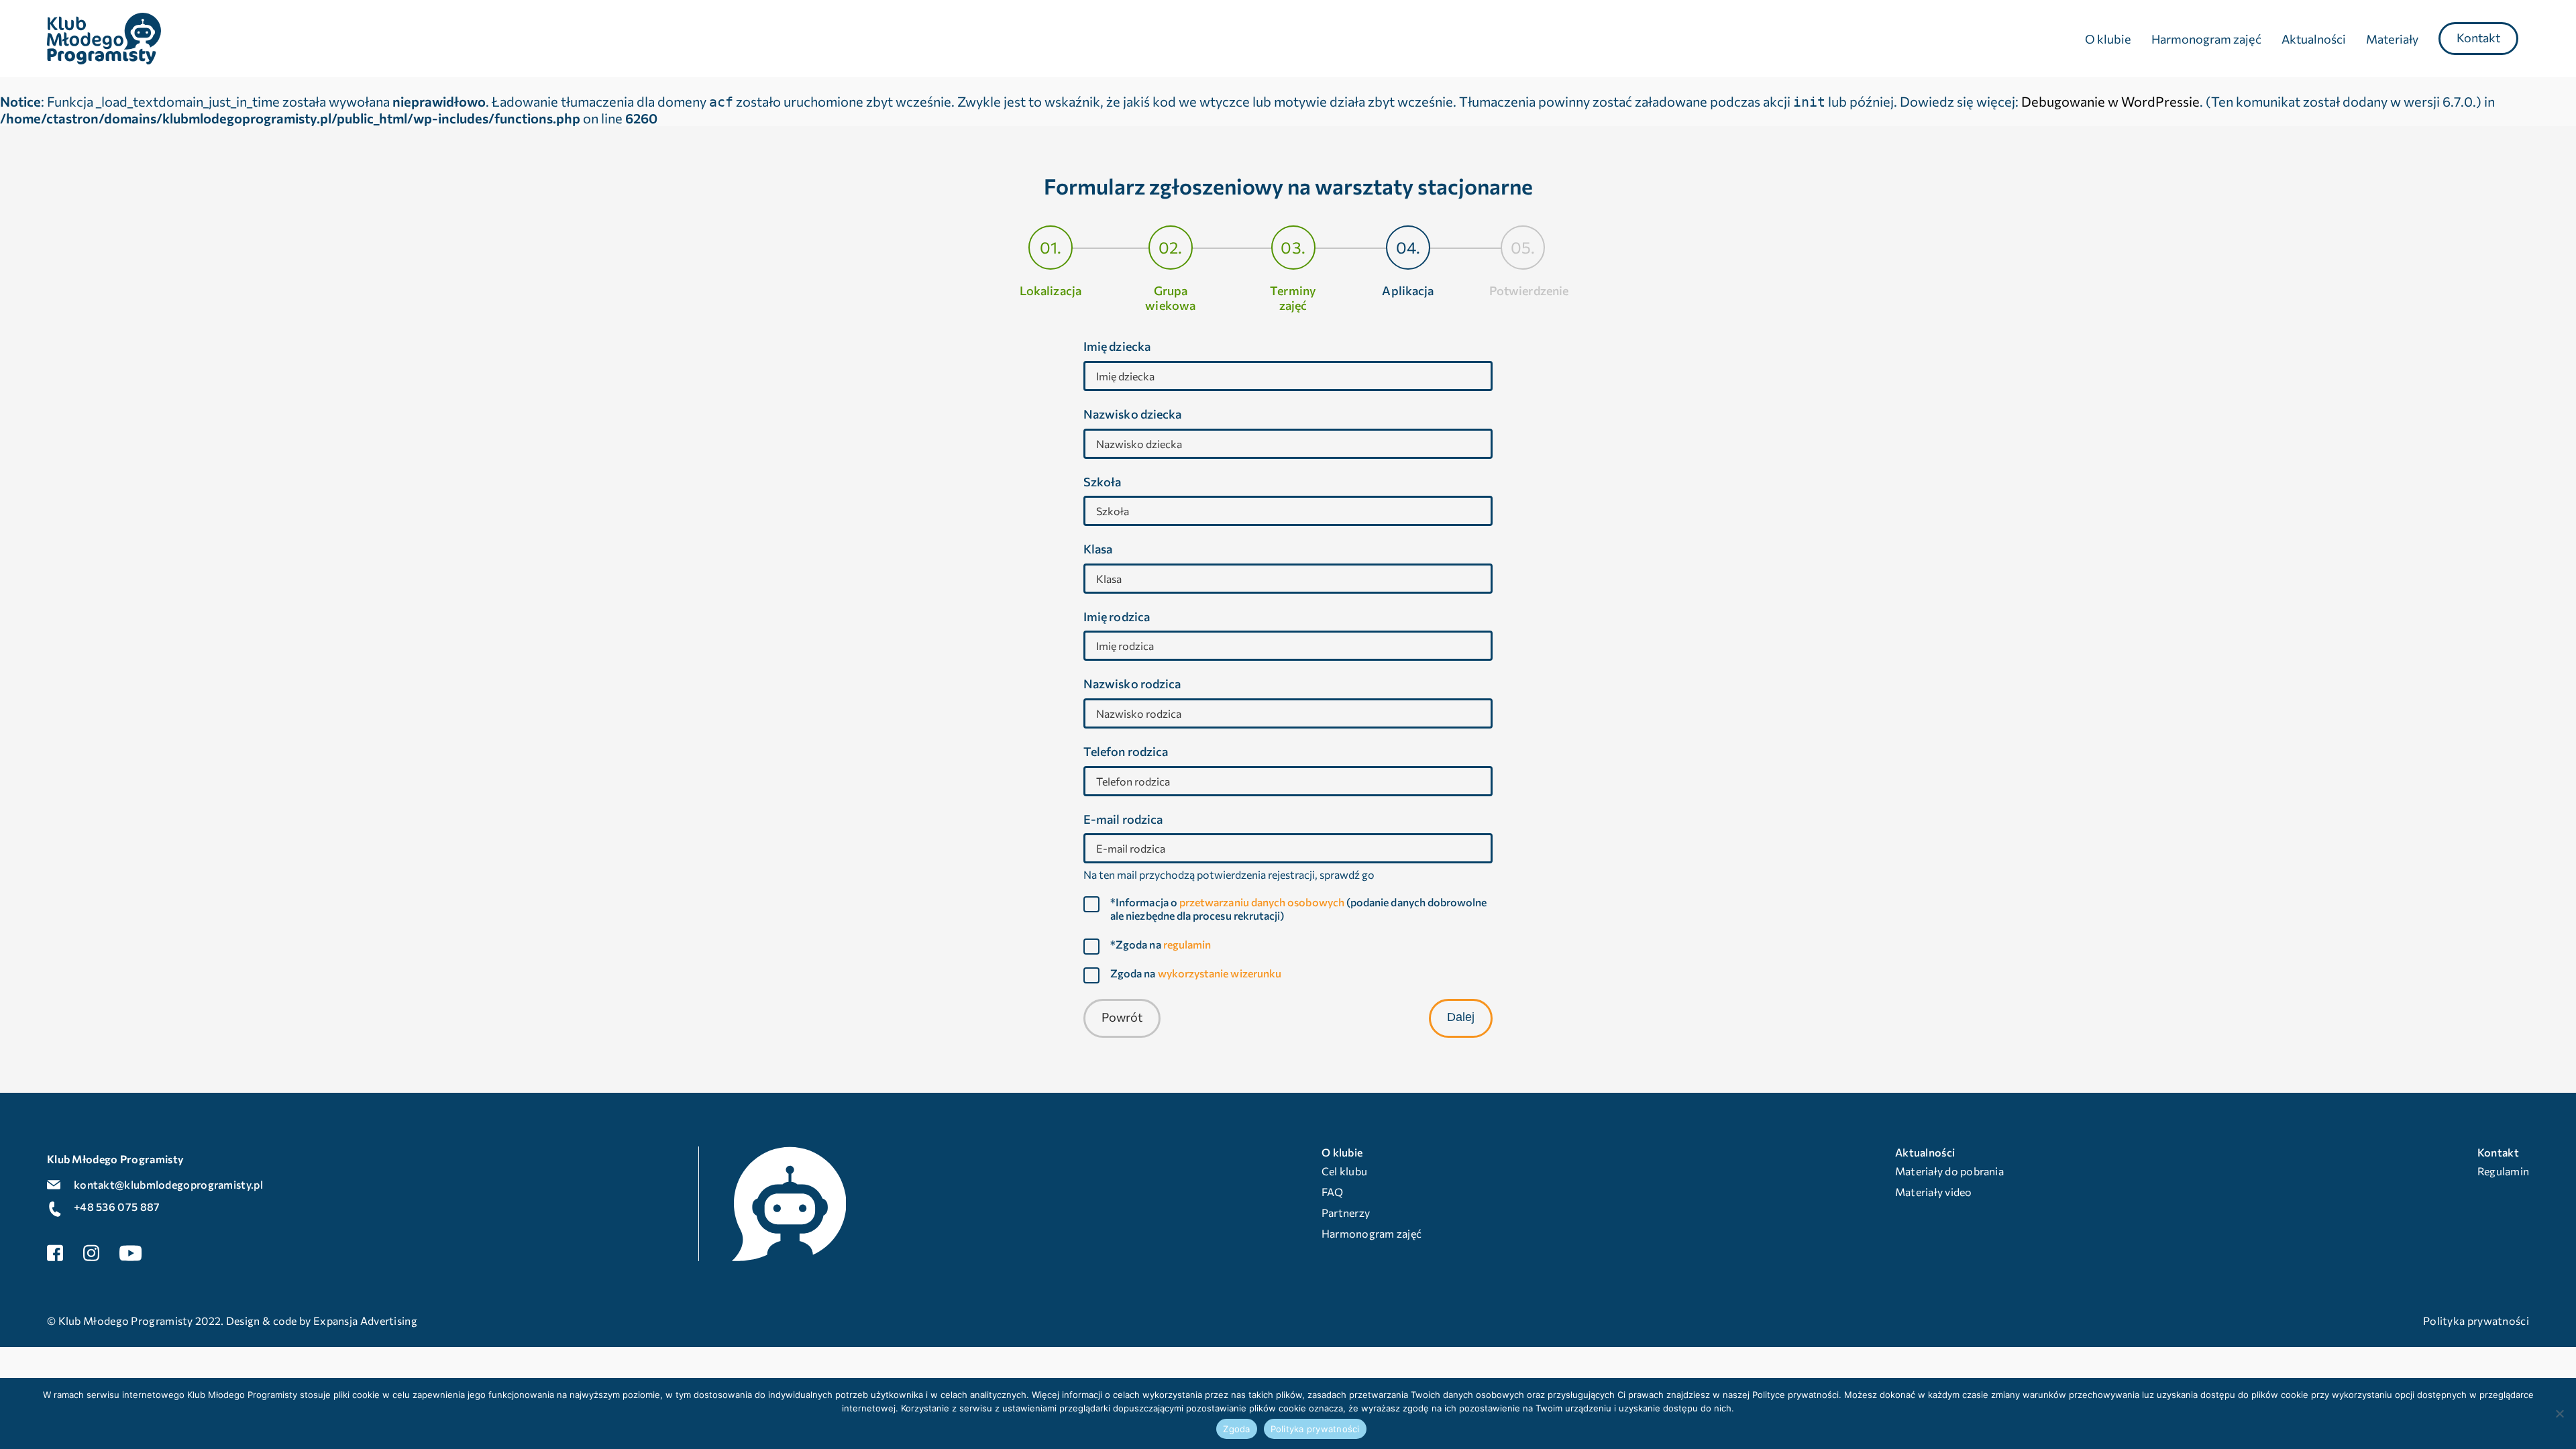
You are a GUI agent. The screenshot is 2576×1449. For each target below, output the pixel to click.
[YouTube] (131, 1253)
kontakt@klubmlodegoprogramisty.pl (168, 1184)
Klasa (1098, 549)
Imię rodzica (1117, 617)
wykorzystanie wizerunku (1220, 973)
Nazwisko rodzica (1132, 684)
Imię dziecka (1117, 346)
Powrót (1122, 1017)
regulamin (1187, 944)
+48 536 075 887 (117, 1206)
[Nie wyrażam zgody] (2559, 1413)
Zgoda (1236, 1429)
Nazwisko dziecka (1132, 414)
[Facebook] (55, 1253)
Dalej (1461, 1017)
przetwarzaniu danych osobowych (1262, 902)
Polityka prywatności (1315, 1429)
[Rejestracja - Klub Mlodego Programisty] (104, 36)
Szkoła (1102, 482)
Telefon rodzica (1126, 752)
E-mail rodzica (1123, 819)
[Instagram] (91, 1253)
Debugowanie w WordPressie (2110, 101)
